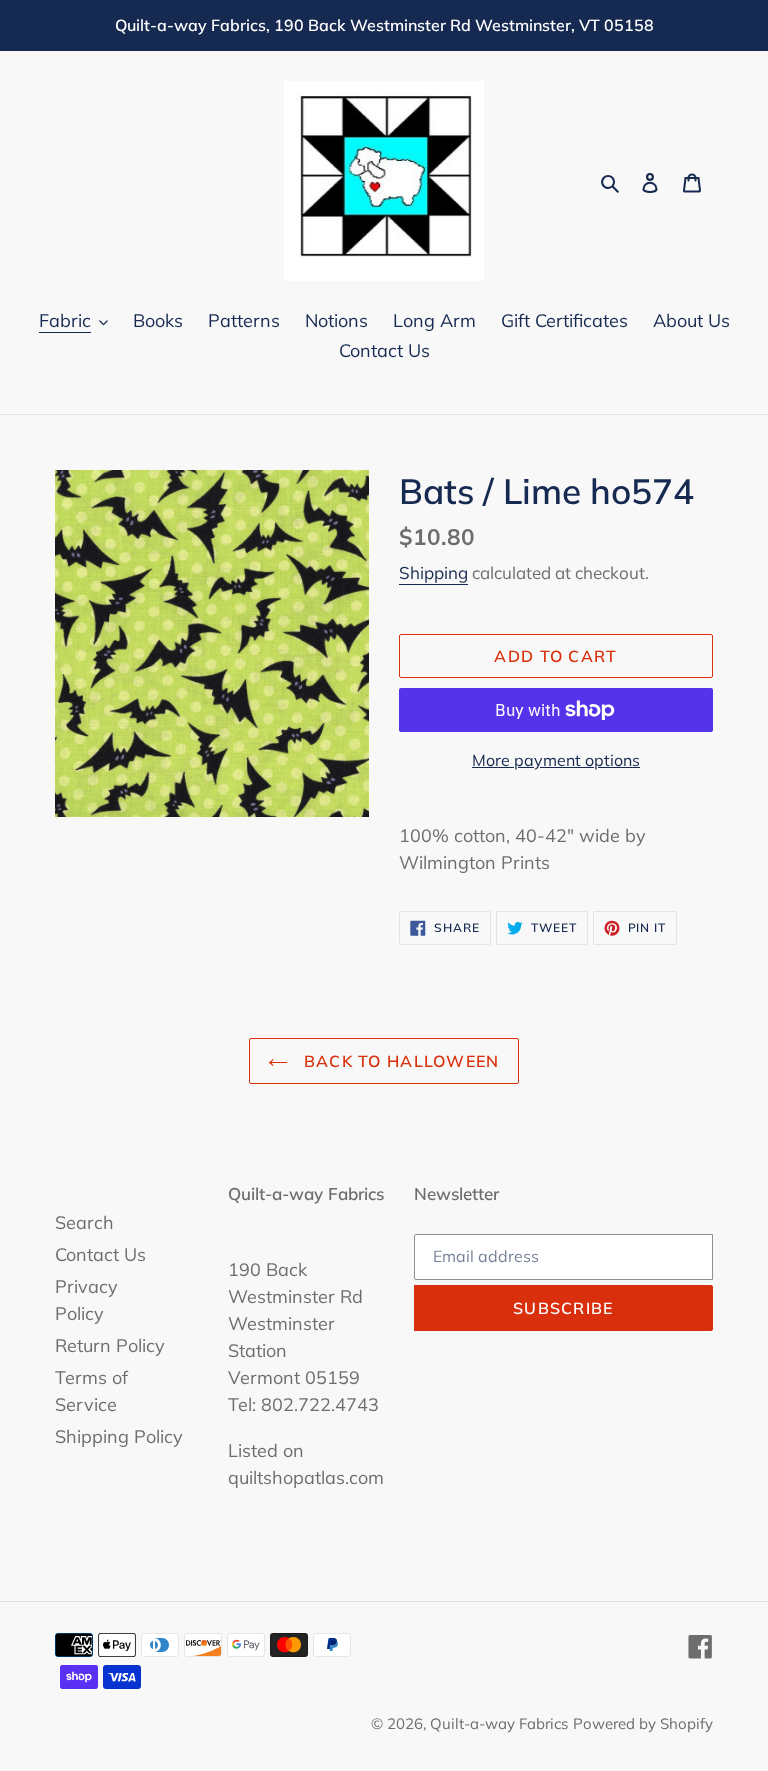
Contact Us (100, 1254)
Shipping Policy (119, 1436)
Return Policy (110, 1345)
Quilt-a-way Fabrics (499, 1723)
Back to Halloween (398, 1061)
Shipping (433, 572)
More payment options (556, 760)
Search (84, 1222)
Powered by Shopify (643, 1723)
